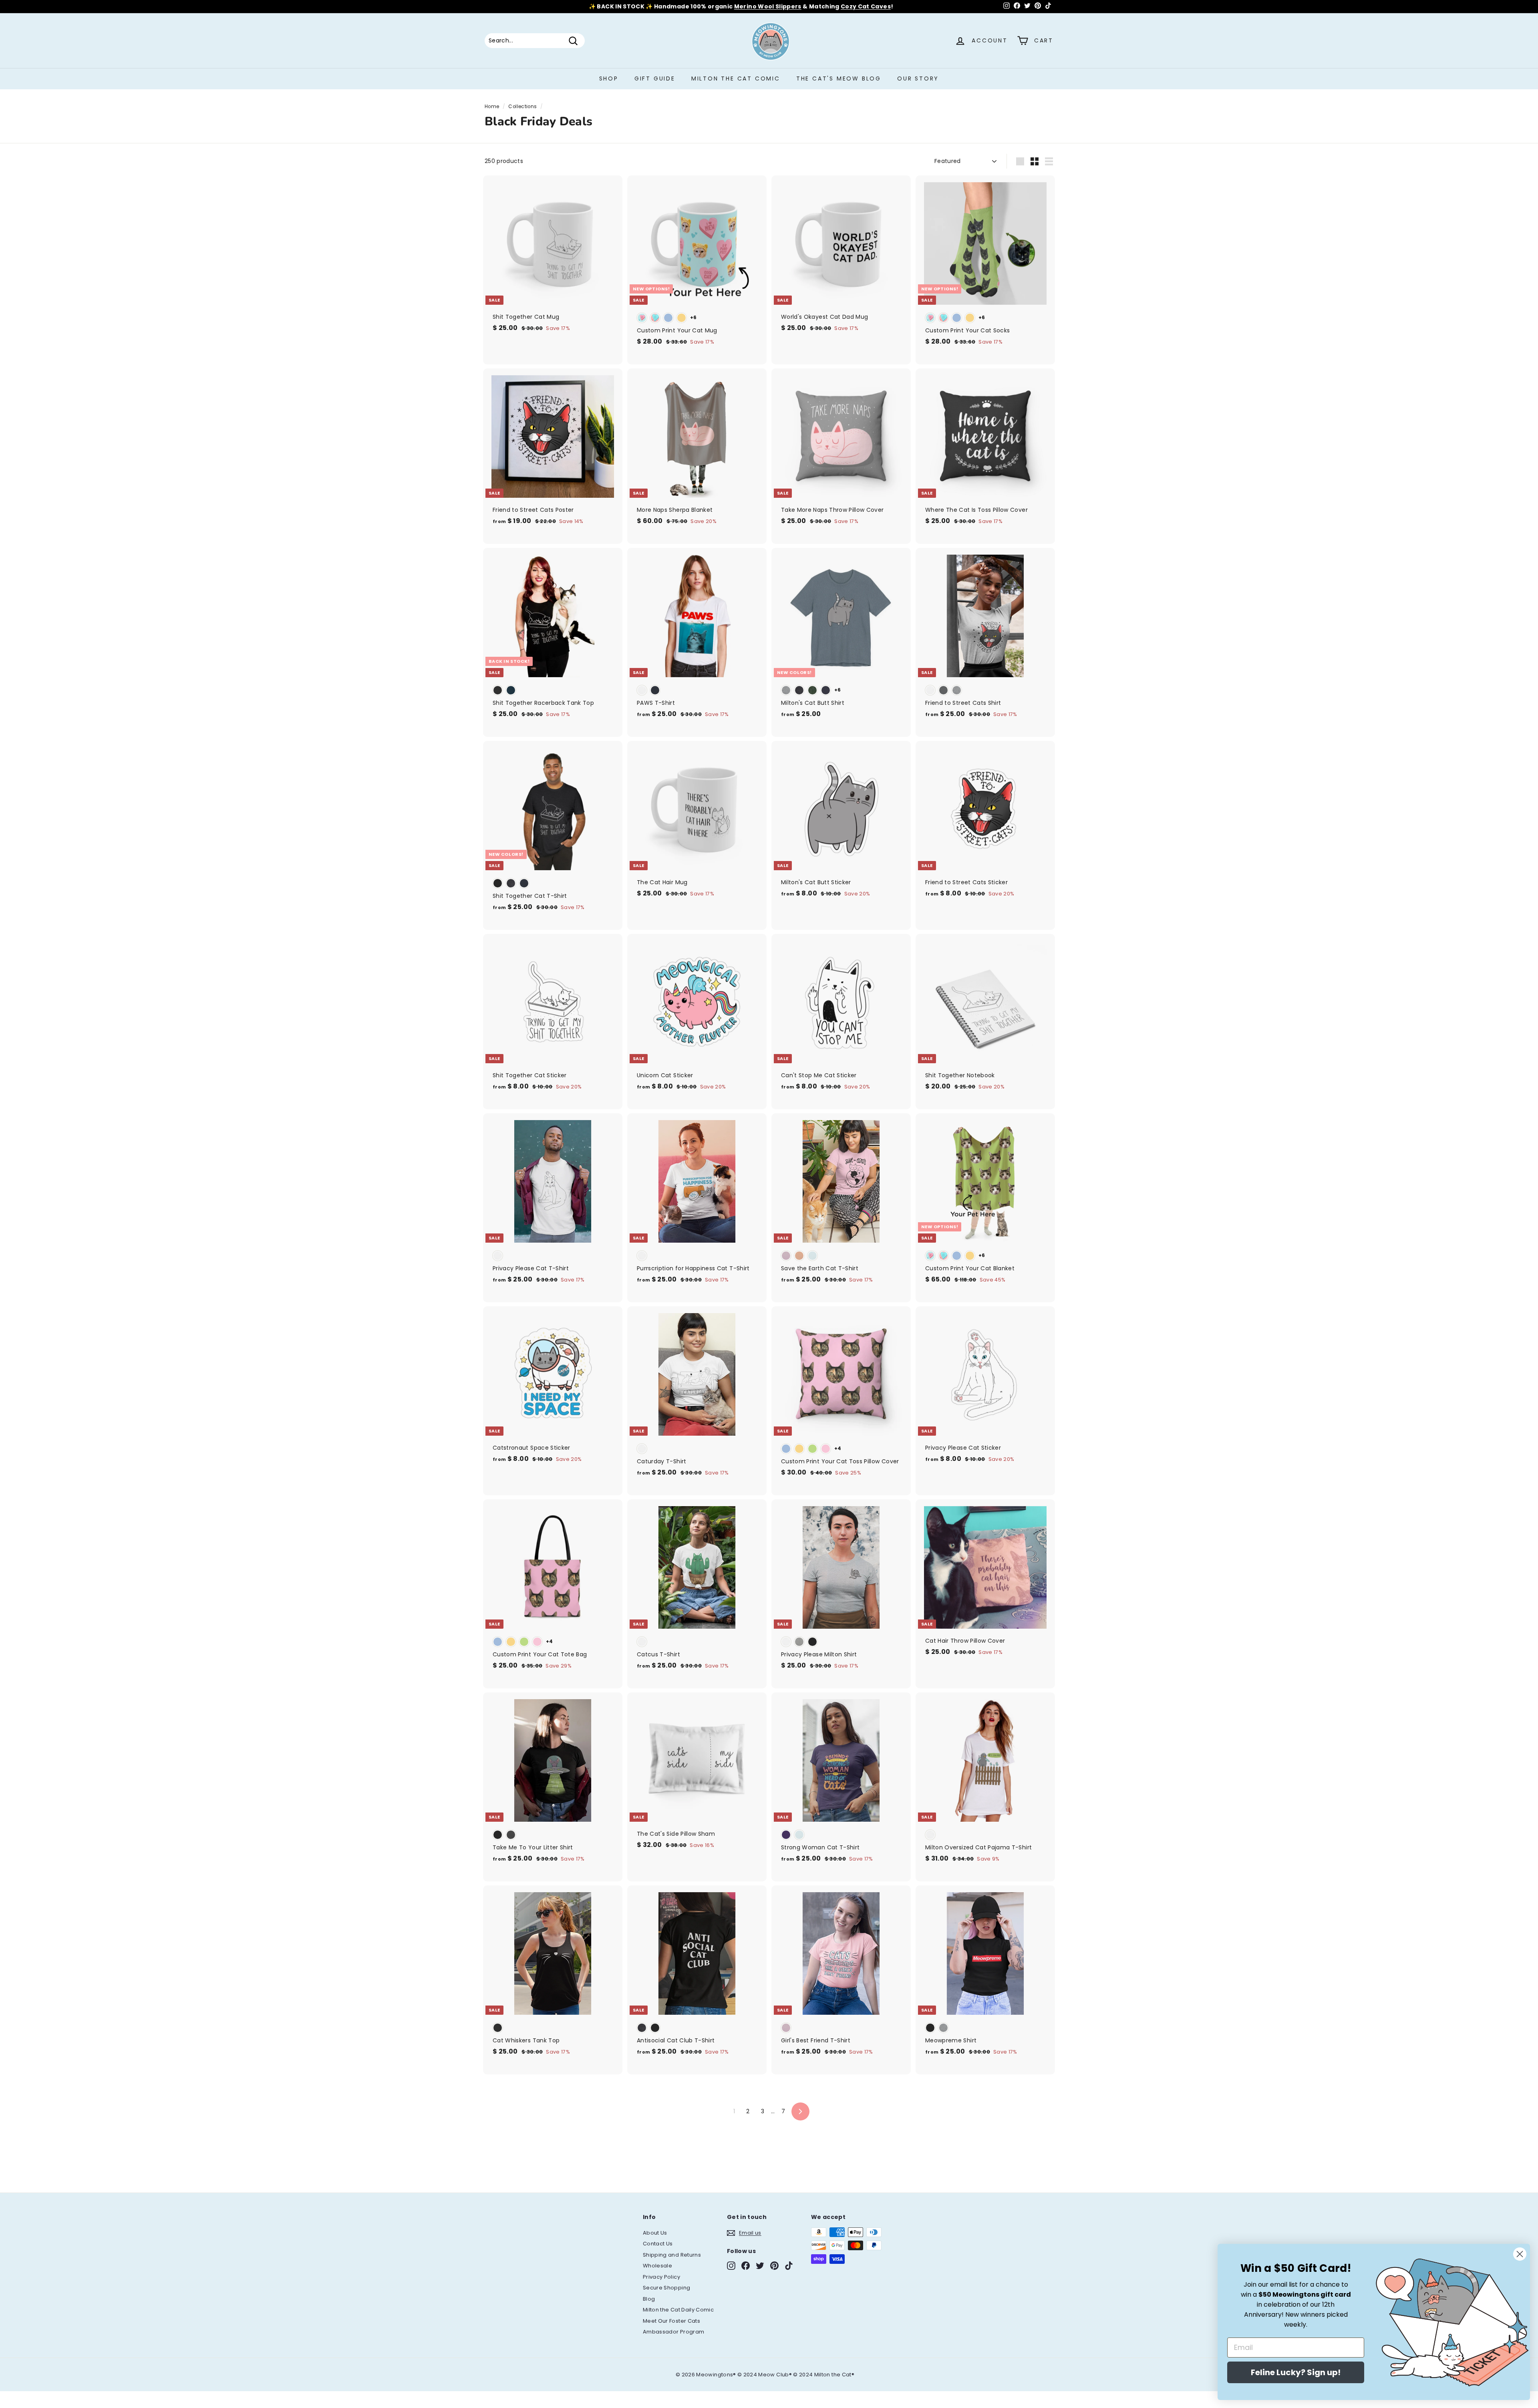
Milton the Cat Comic (736, 78)
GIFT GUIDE (655, 78)
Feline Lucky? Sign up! (1296, 2372)
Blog (649, 2299)
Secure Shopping (666, 2288)
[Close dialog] (1520, 2254)
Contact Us (658, 2244)
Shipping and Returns (672, 2255)
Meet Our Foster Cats (671, 2321)
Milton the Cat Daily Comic (678, 2310)
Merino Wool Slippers (768, 8)
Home (492, 107)
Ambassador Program (673, 2332)
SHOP (609, 78)
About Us (655, 2233)
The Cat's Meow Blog (839, 78)
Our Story (918, 78)
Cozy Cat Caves (866, 8)
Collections (522, 107)
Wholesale (657, 2266)
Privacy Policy (661, 2277)
